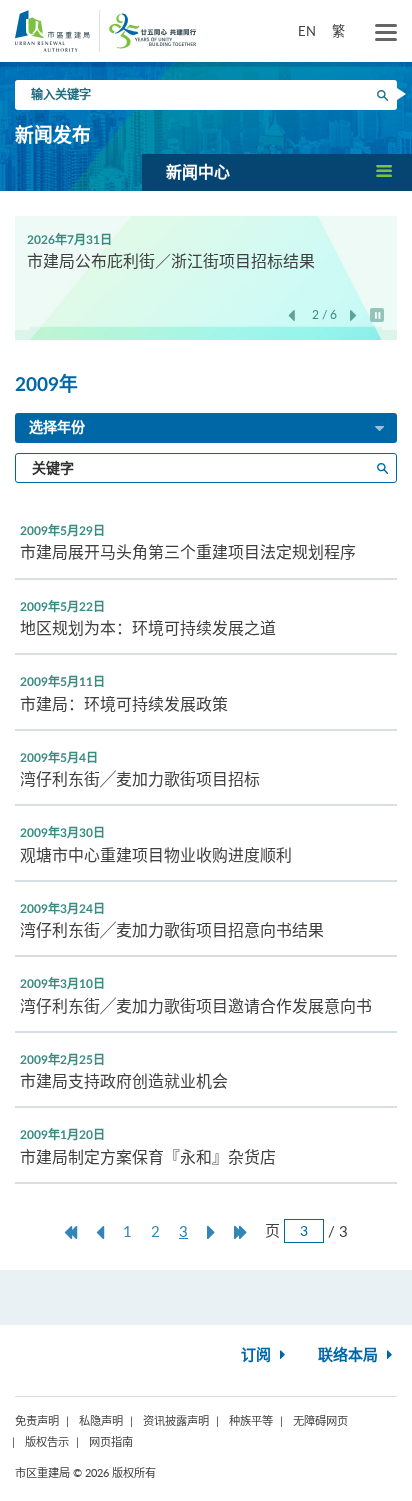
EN (307, 31)
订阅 (258, 1355)
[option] (206, 250)
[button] (277, 172)
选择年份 (57, 428)
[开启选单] (386, 33)
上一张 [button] (291, 316)
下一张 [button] (353, 316)
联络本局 (350, 1355)
